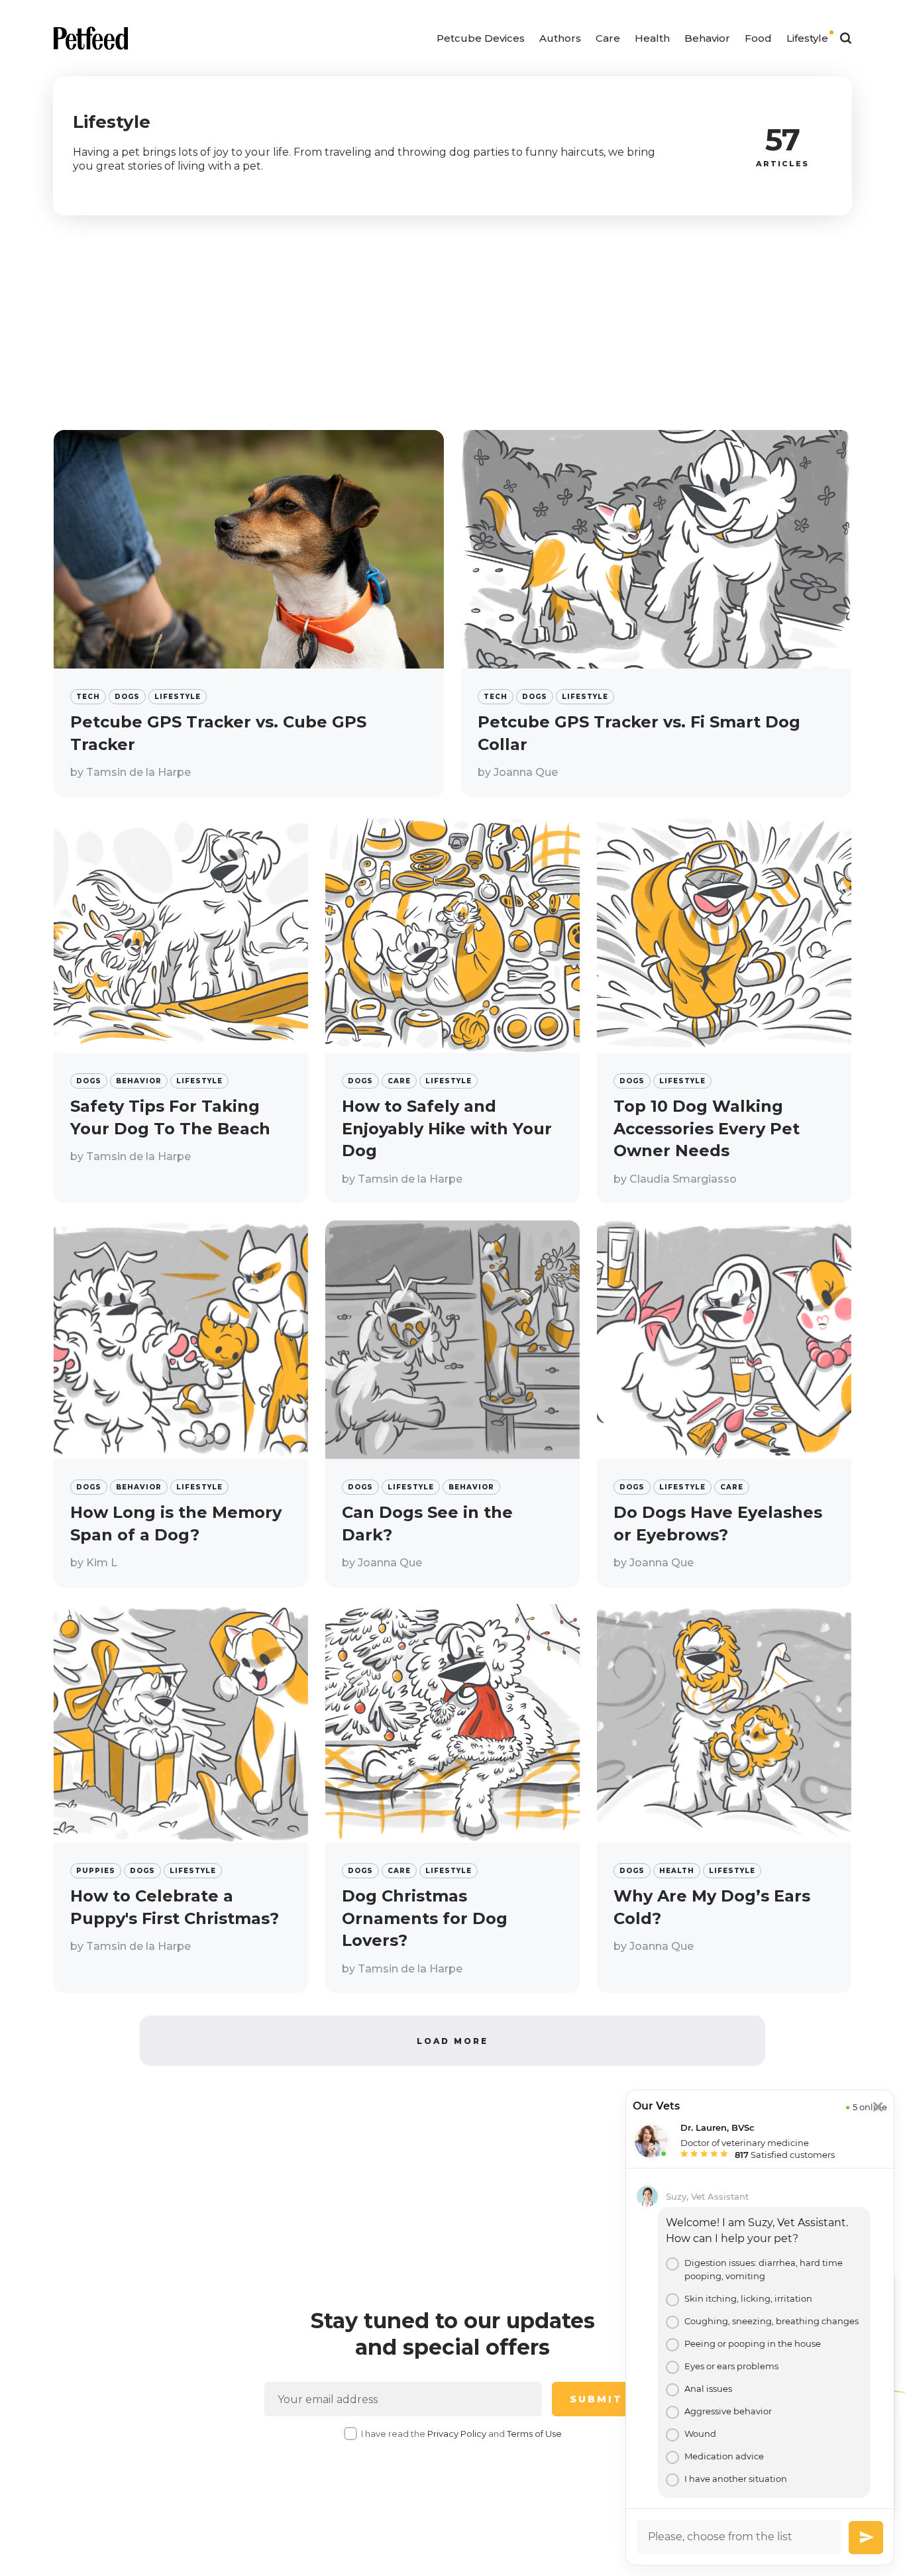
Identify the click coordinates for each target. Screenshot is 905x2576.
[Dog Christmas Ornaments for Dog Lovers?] (452, 1798)
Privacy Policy (457, 2434)
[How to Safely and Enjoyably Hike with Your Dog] (452, 1009)
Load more (452, 2041)
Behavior (707, 38)
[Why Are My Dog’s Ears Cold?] (724, 1798)
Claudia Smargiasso (683, 1178)
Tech (88, 697)
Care (608, 38)
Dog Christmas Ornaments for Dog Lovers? (425, 1918)
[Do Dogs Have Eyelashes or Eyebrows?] (724, 1404)
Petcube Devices (481, 38)
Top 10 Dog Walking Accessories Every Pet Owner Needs (707, 1128)
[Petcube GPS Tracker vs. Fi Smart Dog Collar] (656, 614)
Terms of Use (534, 2434)
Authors (560, 38)
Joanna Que (526, 772)
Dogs (127, 697)
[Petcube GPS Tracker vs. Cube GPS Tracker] (249, 614)
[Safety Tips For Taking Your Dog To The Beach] (181, 1009)
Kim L (102, 1563)
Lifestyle (807, 38)
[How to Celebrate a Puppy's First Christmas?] (181, 1798)
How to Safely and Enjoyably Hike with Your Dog (447, 1128)
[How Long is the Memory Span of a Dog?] (181, 1404)
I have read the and (461, 2434)
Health (652, 38)
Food (758, 38)
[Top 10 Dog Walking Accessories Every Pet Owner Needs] (724, 1009)
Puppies (96, 1871)
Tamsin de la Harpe (138, 772)
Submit (596, 2399)
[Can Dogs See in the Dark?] (452, 1404)
